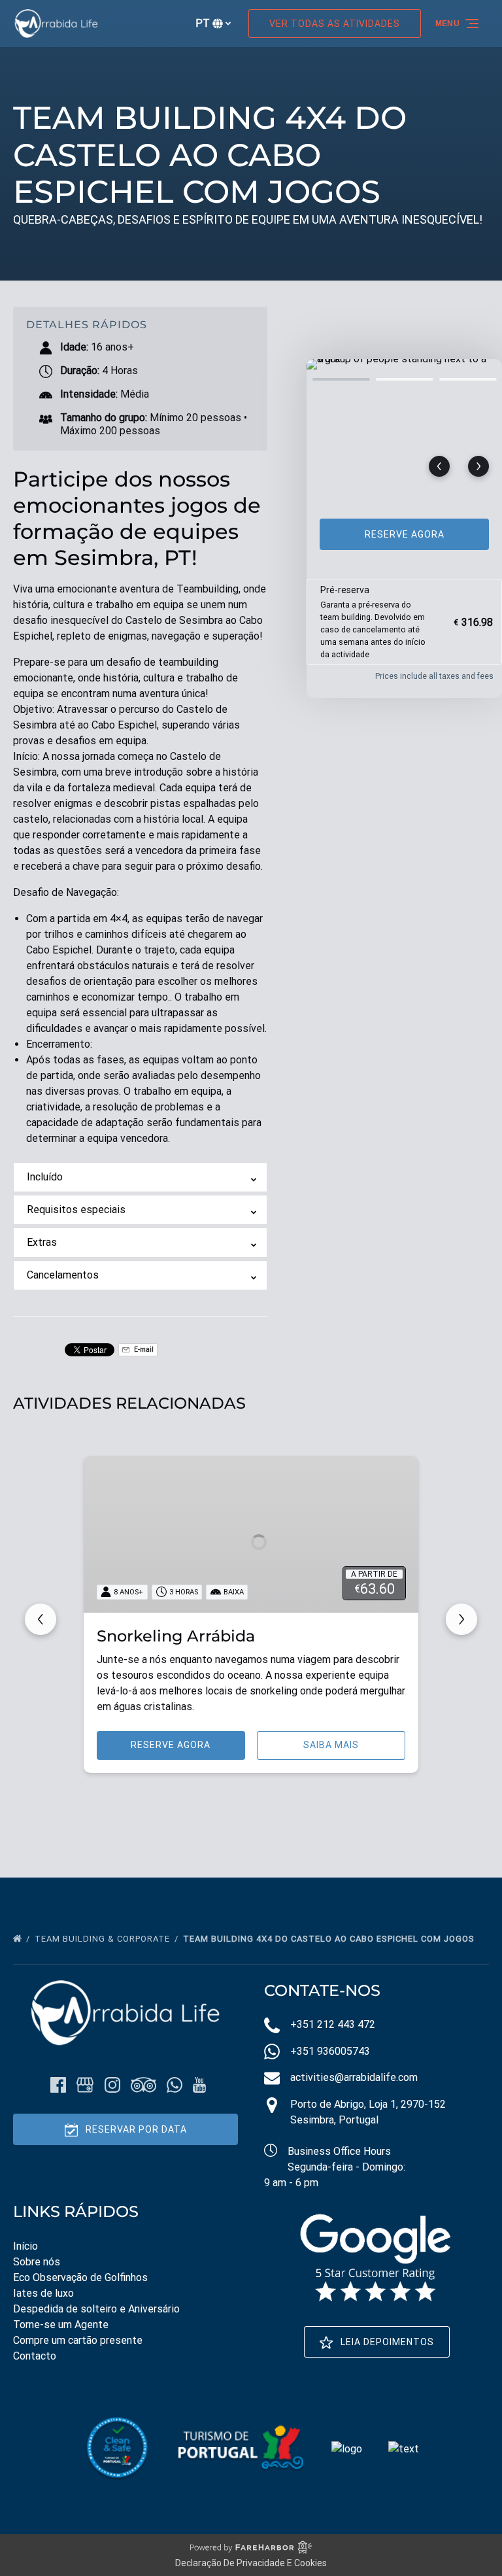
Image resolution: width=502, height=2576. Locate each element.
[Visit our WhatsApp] (175, 2085)
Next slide (461, 1619)
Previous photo (439, 466)
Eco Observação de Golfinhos (80, 2277)
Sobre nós (37, 2262)
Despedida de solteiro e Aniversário (96, 2309)
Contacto (35, 2356)
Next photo (478, 466)
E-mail (143, 1349)
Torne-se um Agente (61, 2325)
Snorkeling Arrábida (176, 1636)
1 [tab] (341, 379)
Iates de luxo (43, 2293)
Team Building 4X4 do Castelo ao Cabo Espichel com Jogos (330, 1939)
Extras (42, 1242)
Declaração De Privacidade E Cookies (251, 2563)
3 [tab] (468, 379)
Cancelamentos (63, 1275)
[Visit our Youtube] (199, 2085)
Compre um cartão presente (78, 2340)
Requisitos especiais (76, 1210)
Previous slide (41, 1619)
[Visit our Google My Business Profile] (85, 2085)
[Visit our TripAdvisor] (143, 2085)
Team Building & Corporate (104, 1939)
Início (25, 2246)
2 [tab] (404, 379)
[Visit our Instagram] (112, 2085)
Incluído (45, 1177)
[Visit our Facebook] (58, 2085)
